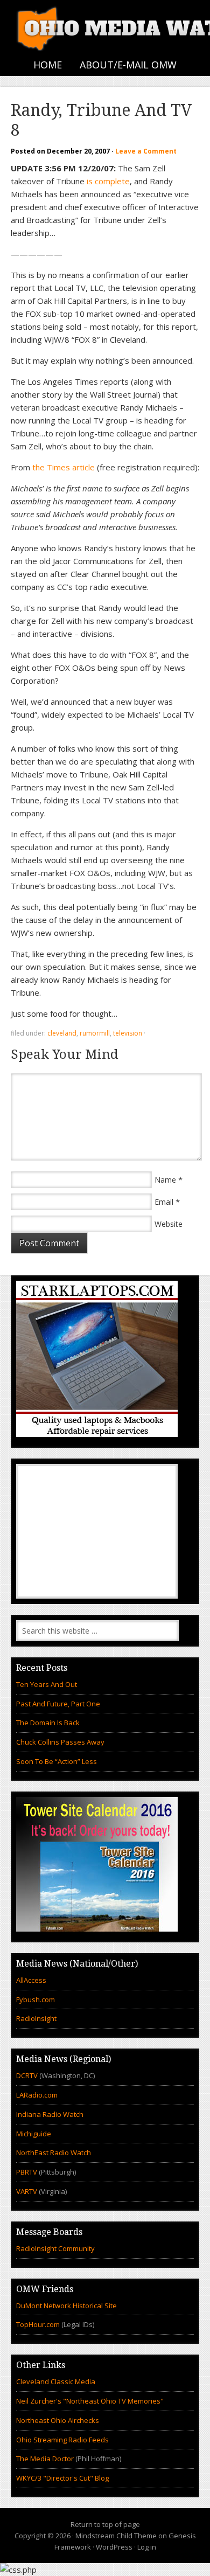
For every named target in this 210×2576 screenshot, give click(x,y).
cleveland (62, 1033)
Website (169, 1224)
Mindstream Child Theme (116, 2536)
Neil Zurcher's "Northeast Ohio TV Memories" (90, 2401)
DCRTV (28, 2075)
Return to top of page (105, 2524)
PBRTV (27, 2172)
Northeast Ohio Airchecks (58, 2420)
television (128, 1033)
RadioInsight (36, 2018)
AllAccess (31, 1980)
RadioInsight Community (55, 2248)
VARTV (27, 2191)
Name (165, 1180)
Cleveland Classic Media (56, 2381)
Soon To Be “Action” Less (57, 1761)
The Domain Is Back (48, 1723)
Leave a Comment (146, 151)
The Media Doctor (45, 2459)
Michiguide (34, 2134)
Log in (147, 2547)
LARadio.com (37, 2095)
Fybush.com (36, 1999)
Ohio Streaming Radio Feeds (62, 2440)
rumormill (95, 1033)
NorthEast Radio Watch (54, 2153)
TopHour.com (38, 2324)
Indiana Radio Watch (50, 2114)
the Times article (64, 467)
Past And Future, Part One (58, 1704)
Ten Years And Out (47, 1684)
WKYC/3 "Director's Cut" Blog (62, 2478)
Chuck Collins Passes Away (60, 1742)
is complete (108, 181)
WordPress (114, 2547)
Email (164, 1202)
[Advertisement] (97, 1531)
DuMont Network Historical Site (66, 2306)
